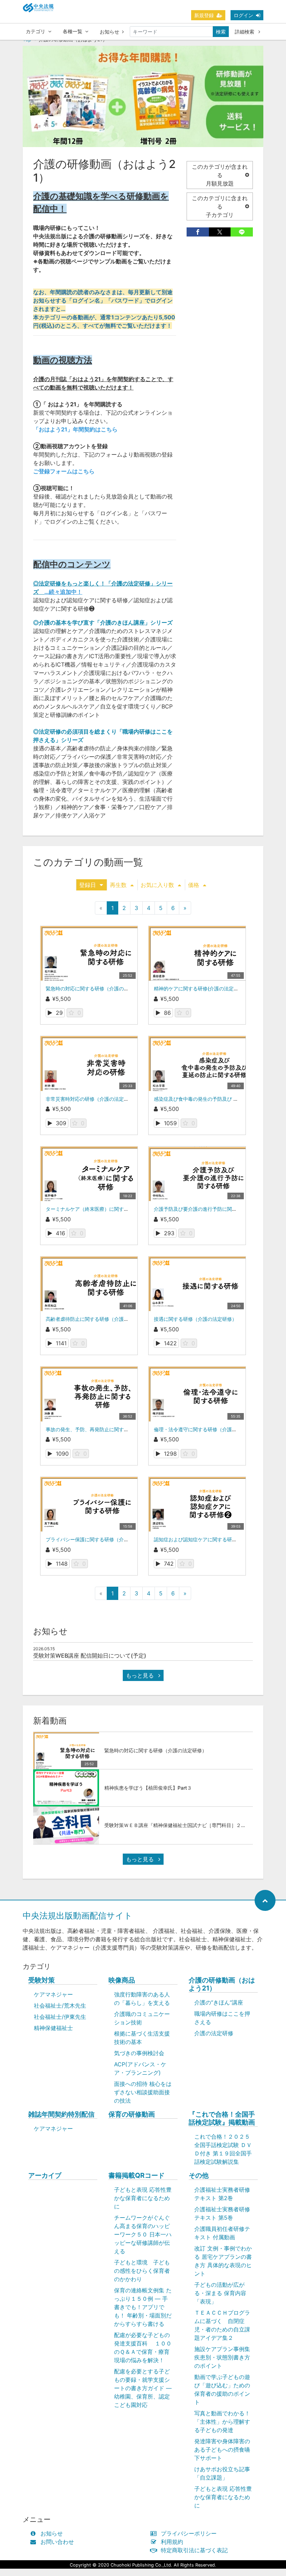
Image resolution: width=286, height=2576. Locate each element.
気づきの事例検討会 (139, 2053)
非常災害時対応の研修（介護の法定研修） (92, 1099)
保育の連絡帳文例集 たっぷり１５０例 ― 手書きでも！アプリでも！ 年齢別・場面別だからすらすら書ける (143, 2307)
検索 (221, 32)
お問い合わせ (57, 2542)
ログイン (243, 15)
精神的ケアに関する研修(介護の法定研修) (200, 988)
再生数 (118, 885)
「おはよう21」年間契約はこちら (75, 429)
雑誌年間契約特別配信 (61, 2114)
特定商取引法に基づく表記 (194, 2550)
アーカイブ (45, 2175)
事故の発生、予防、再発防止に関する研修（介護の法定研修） (114, 1429)
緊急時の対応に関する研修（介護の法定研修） (97, 988)
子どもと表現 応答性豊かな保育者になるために (143, 2198)
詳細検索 (245, 32)
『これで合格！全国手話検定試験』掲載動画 (222, 2118)
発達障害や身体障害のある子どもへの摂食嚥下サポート (222, 2450)
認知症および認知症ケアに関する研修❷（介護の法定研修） (220, 1539)
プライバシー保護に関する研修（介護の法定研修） (102, 1539)
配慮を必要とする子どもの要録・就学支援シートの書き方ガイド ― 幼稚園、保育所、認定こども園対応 (143, 2388)
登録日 (88, 885)
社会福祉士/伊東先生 (60, 2017)
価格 (194, 885)
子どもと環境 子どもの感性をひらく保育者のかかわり (142, 2271)
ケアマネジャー (53, 1994)
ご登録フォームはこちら (64, 471)
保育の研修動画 (132, 2114)
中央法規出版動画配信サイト (78, 1916)
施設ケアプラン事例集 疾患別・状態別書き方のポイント (222, 2357)
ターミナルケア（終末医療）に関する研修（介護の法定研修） (114, 1209)
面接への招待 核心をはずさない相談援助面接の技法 (143, 2092)
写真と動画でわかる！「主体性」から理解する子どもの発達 (222, 2422)
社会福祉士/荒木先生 (60, 2006)
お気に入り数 (157, 885)
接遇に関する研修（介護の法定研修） (195, 1319)
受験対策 (42, 1980)
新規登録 (204, 15)
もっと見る (141, 1675)
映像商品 (122, 1980)
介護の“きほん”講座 (219, 2002)
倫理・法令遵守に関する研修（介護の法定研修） (208, 1429)
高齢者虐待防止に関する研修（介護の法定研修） (99, 1319)
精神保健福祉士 (53, 2028)
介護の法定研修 (214, 2033)
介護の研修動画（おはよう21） (222, 1984)
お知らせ (110, 32)
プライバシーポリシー (189, 2533)
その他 (199, 2175)
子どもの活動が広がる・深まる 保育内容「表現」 (220, 2293)
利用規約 (172, 2542)
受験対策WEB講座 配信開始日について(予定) (90, 1656)
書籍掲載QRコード (137, 2175)
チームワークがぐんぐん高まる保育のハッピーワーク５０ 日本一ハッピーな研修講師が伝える (143, 2234)
